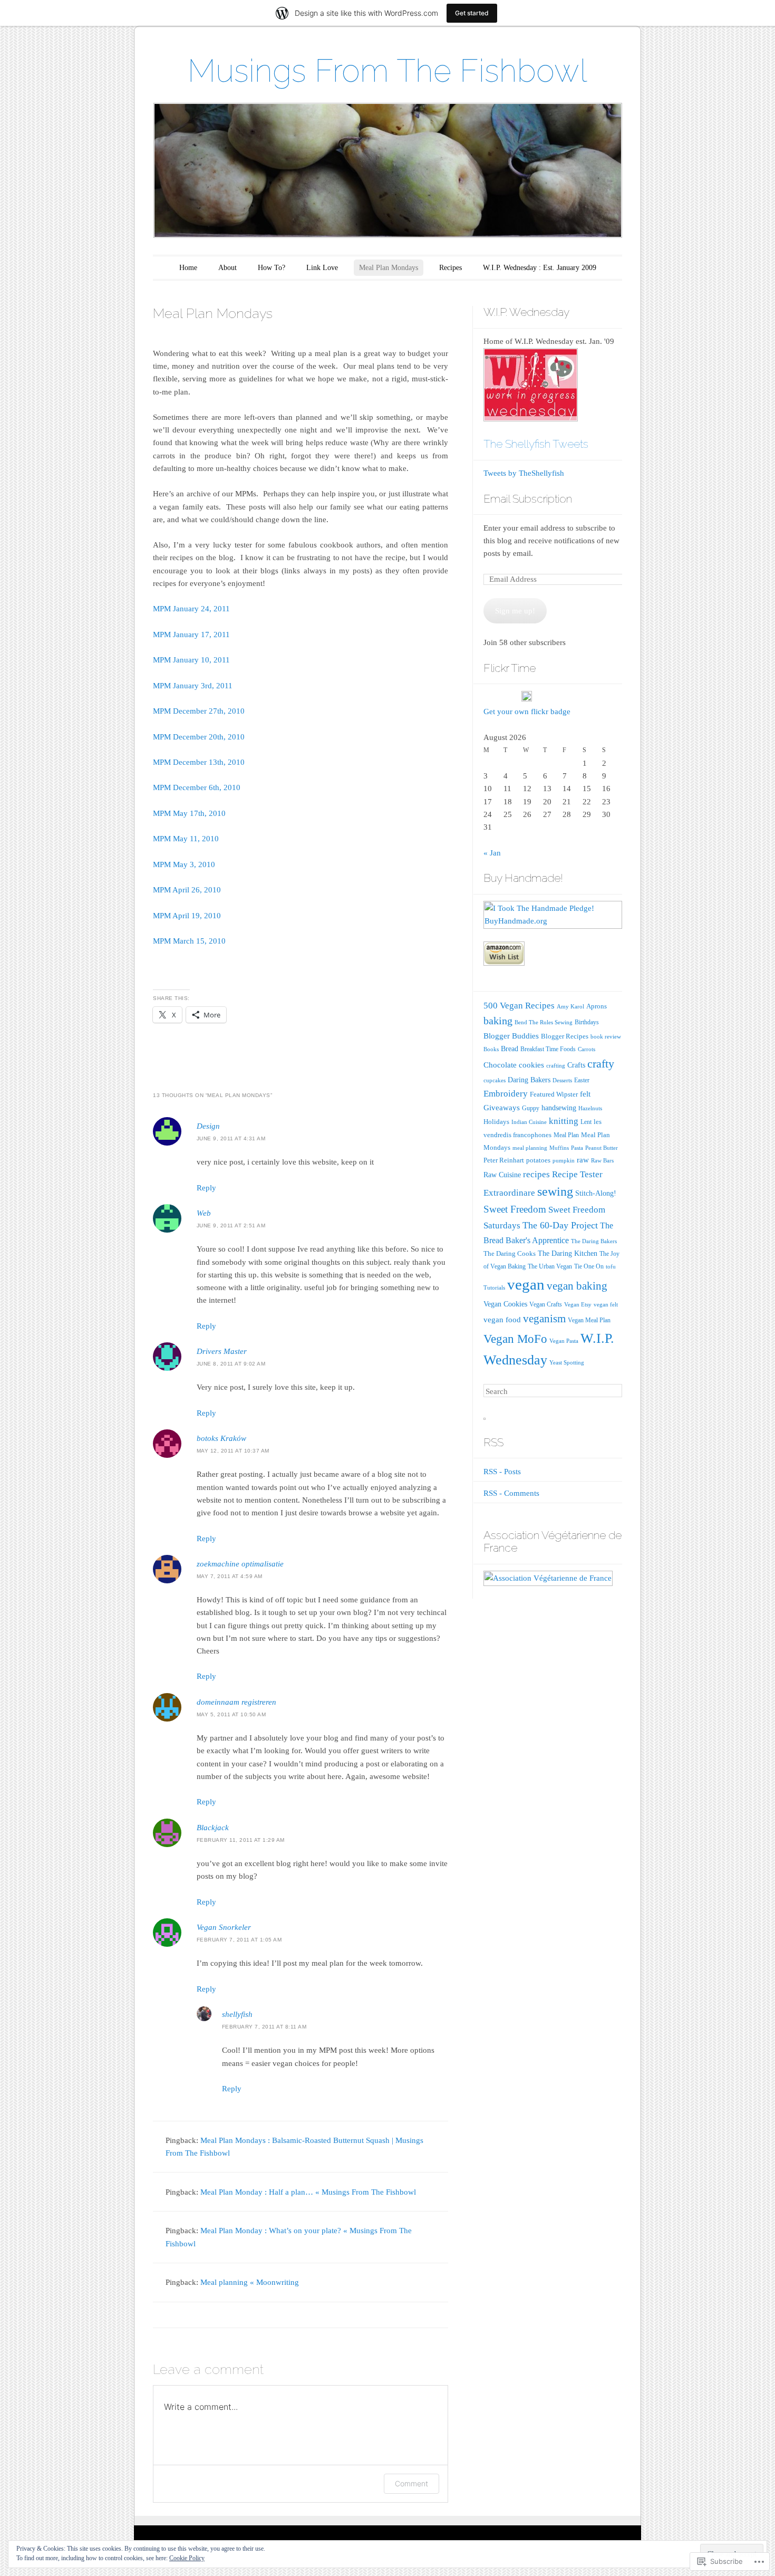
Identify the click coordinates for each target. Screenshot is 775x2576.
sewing (555, 1191)
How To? (272, 268)
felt (585, 1094)
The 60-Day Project (560, 1225)
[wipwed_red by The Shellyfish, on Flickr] (531, 419)
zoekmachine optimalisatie (240, 1564)
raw (583, 1160)
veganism (544, 1319)
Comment (411, 2483)
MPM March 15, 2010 (189, 941)
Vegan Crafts (546, 1304)
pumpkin (564, 1161)
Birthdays (587, 1022)
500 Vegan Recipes (519, 1006)
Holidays (496, 1122)
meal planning (530, 1148)
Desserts (562, 1080)
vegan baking (577, 1286)
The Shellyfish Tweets (536, 444)
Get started (472, 13)
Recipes (451, 268)
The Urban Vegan (550, 1266)
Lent (586, 1122)
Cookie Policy (187, 2558)
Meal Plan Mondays (389, 268)
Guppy (531, 1108)
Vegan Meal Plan (589, 1320)
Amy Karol (570, 1007)
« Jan (492, 853)
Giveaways (502, 1108)
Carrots (587, 1049)
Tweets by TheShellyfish (524, 473)
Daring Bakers (529, 1080)
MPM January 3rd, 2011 (193, 686)
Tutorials (494, 1288)
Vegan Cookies (505, 1304)
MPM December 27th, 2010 (199, 711)
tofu (611, 1267)
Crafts (576, 1065)
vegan (526, 1284)
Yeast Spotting (567, 1363)
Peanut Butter (602, 1148)
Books (491, 1049)
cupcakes (495, 1080)
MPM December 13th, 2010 (199, 762)
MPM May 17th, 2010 (189, 813)
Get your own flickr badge (527, 712)
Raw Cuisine (502, 1175)
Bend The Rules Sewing (544, 1022)
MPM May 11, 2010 (186, 839)
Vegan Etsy (578, 1305)
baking (498, 1021)
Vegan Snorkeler (224, 1927)
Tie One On (589, 1266)
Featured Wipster (554, 1094)
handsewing (559, 1108)
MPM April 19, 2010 (187, 916)
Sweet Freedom (515, 1209)
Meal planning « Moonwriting (250, 2282)
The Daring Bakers (594, 1241)
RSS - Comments (511, 1493)
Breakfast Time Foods (548, 1049)
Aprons (597, 1006)
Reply (206, 1188)
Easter (582, 1080)
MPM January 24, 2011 (191, 609)
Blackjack (213, 1828)
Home (188, 268)
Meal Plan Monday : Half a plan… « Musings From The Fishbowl (308, 2192)
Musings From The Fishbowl (387, 71)
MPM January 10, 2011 (191, 660)
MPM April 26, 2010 (187, 890)
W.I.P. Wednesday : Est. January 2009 (540, 268)
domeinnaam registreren (236, 1702)
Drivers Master (222, 1351)
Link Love (322, 268)
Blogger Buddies (511, 1036)
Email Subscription (528, 499)
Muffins (559, 1148)
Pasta (577, 1148)
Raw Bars (602, 1161)
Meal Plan (566, 1135)
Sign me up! (515, 611)
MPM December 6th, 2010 (197, 787)
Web (204, 1213)
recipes (536, 1174)
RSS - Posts (502, 1472)
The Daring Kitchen (568, 1253)
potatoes (538, 1160)
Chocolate (500, 1065)
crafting (556, 1066)
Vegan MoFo (515, 1339)
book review (606, 1037)
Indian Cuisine (529, 1122)
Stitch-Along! (596, 1193)
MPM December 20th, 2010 (199, 737)
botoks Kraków (221, 1438)
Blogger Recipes (565, 1036)
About (227, 268)
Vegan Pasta (564, 1341)
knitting (564, 1121)
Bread (510, 1049)
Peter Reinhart (504, 1160)
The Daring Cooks (510, 1253)
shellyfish (237, 2014)
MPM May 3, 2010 (184, 864)
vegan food (502, 1320)
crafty (601, 1064)
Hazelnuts (590, 1108)
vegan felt (606, 1305)
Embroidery (506, 1093)
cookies (531, 1065)
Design (208, 1126)
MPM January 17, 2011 (191, 635)
